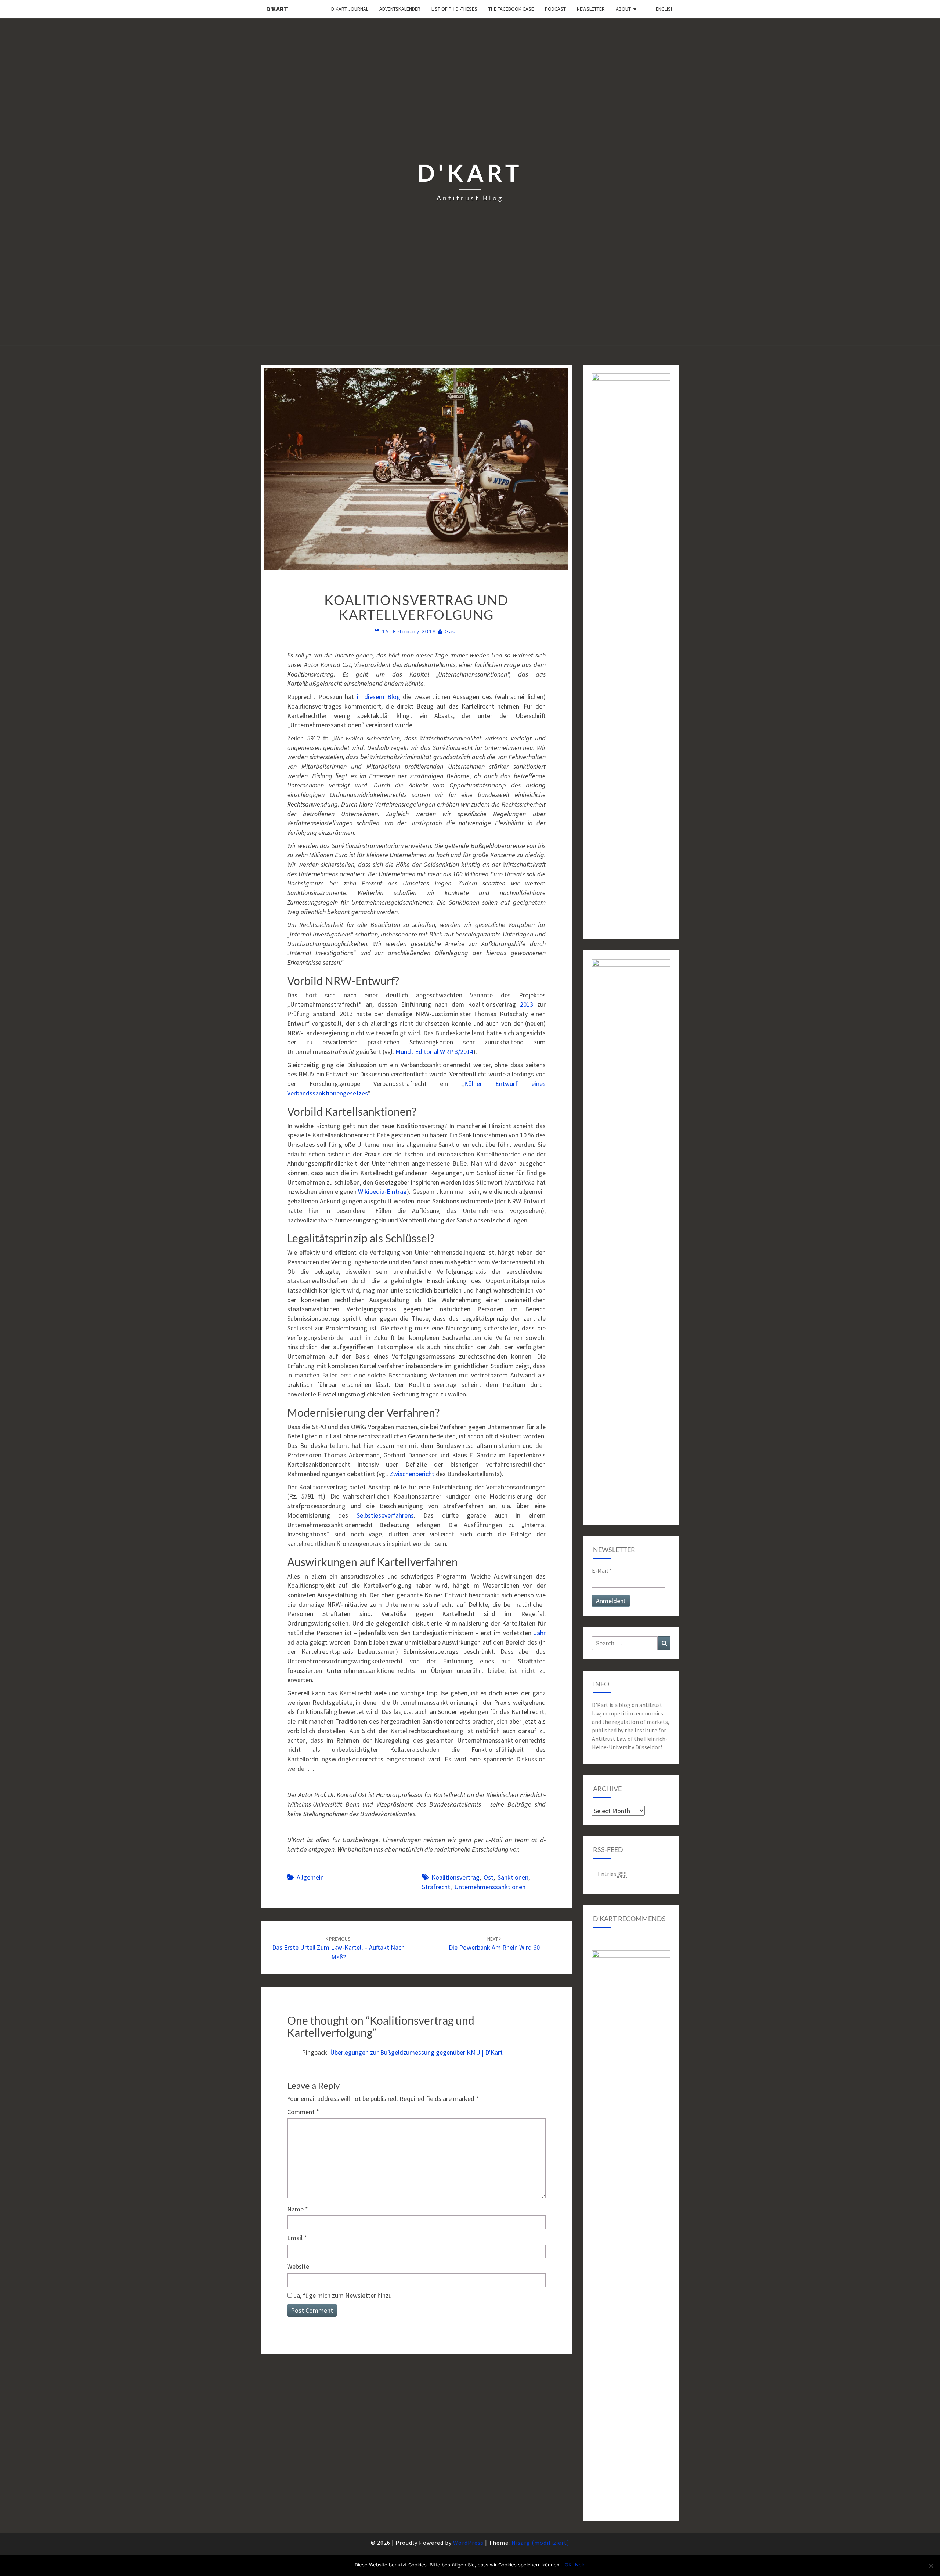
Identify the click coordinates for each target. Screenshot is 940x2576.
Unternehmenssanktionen (490, 1887)
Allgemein (310, 1877)
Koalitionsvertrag (455, 1877)
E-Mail (602, 1570)
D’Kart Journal (350, 9)
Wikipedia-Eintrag (382, 1191)
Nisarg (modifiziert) (540, 2543)
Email (297, 2238)
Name (298, 2209)
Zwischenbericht (412, 1474)
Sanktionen (513, 1877)
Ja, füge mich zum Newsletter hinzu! (343, 2295)
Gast (451, 631)
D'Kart (277, 9)
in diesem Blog (379, 697)
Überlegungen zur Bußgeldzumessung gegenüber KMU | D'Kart (416, 2052)
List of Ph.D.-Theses (454, 9)
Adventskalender (400, 9)
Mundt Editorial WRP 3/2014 (434, 1052)
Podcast (555, 9)
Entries (612, 1874)
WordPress (468, 2543)
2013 (527, 1004)
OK (568, 2565)
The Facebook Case (511, 9)
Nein (580, 2565)
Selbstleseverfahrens (385, 1515)
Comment (303, 2112)
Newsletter (591, 9)
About (623, 9)
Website (298, 2266)
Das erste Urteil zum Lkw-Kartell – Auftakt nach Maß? (338, 1948)
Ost (489, 1877)
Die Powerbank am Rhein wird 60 (494, 1944)
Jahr (540, 1633)
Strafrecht (436, 1887)
